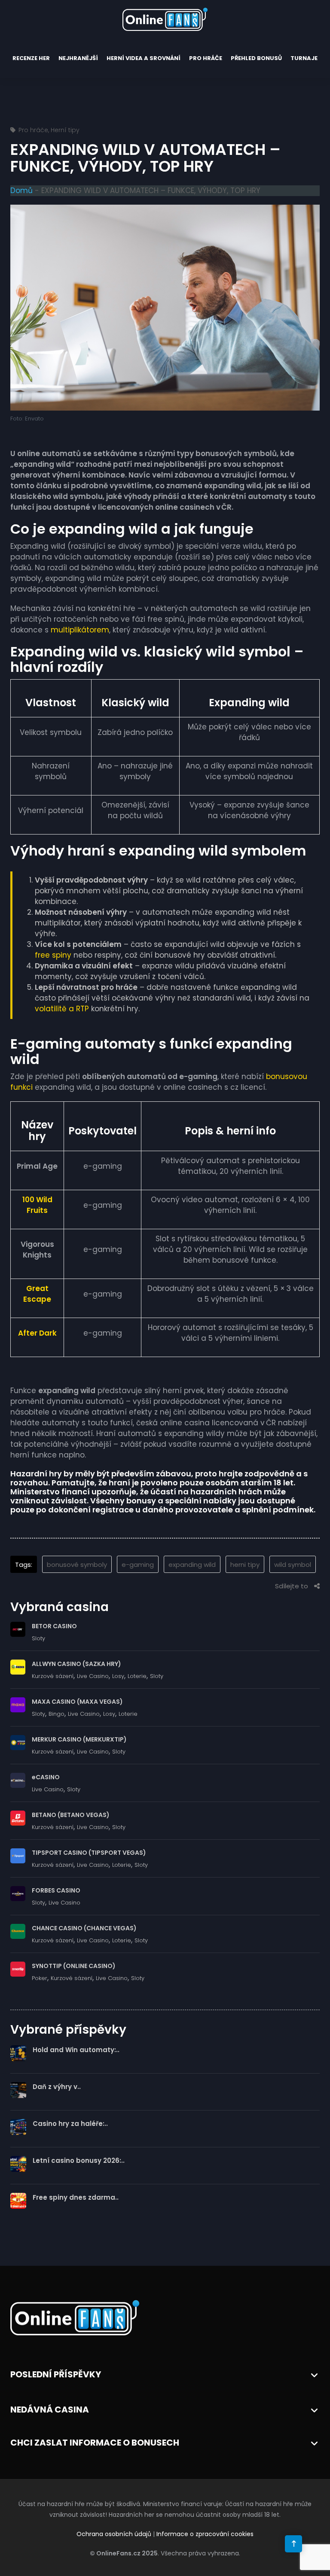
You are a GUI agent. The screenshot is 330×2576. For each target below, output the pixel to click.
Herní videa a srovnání (144, 58)
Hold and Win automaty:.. (76, 2050)
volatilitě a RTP (62, 1009)
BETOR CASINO (54, 1626)
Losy (118, 1676)
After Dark (37, 1333)
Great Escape (37, 1294)
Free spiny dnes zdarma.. (76, 2197)
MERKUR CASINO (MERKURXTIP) (79, 1739)
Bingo (57, 1714)
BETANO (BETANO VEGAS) (71, 1815)
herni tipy (245, 1565)
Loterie (137, 1676)
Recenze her (31, 58)
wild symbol (293, 1565)
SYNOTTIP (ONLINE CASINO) (74, 1966)
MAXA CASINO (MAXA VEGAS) (77, 1702)
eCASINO (46, 1777)
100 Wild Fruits (37, 1205)
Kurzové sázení (53, 1676)
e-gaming (138, 1565)
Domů (21, 190)
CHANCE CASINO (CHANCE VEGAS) (84, 1928)
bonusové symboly (77, 1565)
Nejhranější (78, 58)
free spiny (53, 955)
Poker (40, 1978)
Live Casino (93, 1676)
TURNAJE (304, 58)
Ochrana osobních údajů (114, 2534)
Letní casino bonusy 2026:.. (79, 2160)
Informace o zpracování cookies (205, 2534)
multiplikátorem (80, 630)
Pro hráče (206, 58)
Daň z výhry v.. (57, 2087)
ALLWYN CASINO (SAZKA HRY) (76, 1664)
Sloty (38, 1638)
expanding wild (192, 1565)
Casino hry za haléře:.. (70, 2124)
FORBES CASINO (56, 1890)
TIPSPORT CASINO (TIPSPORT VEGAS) (89, 1853)
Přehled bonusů (256, 58)
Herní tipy (65, 130)
